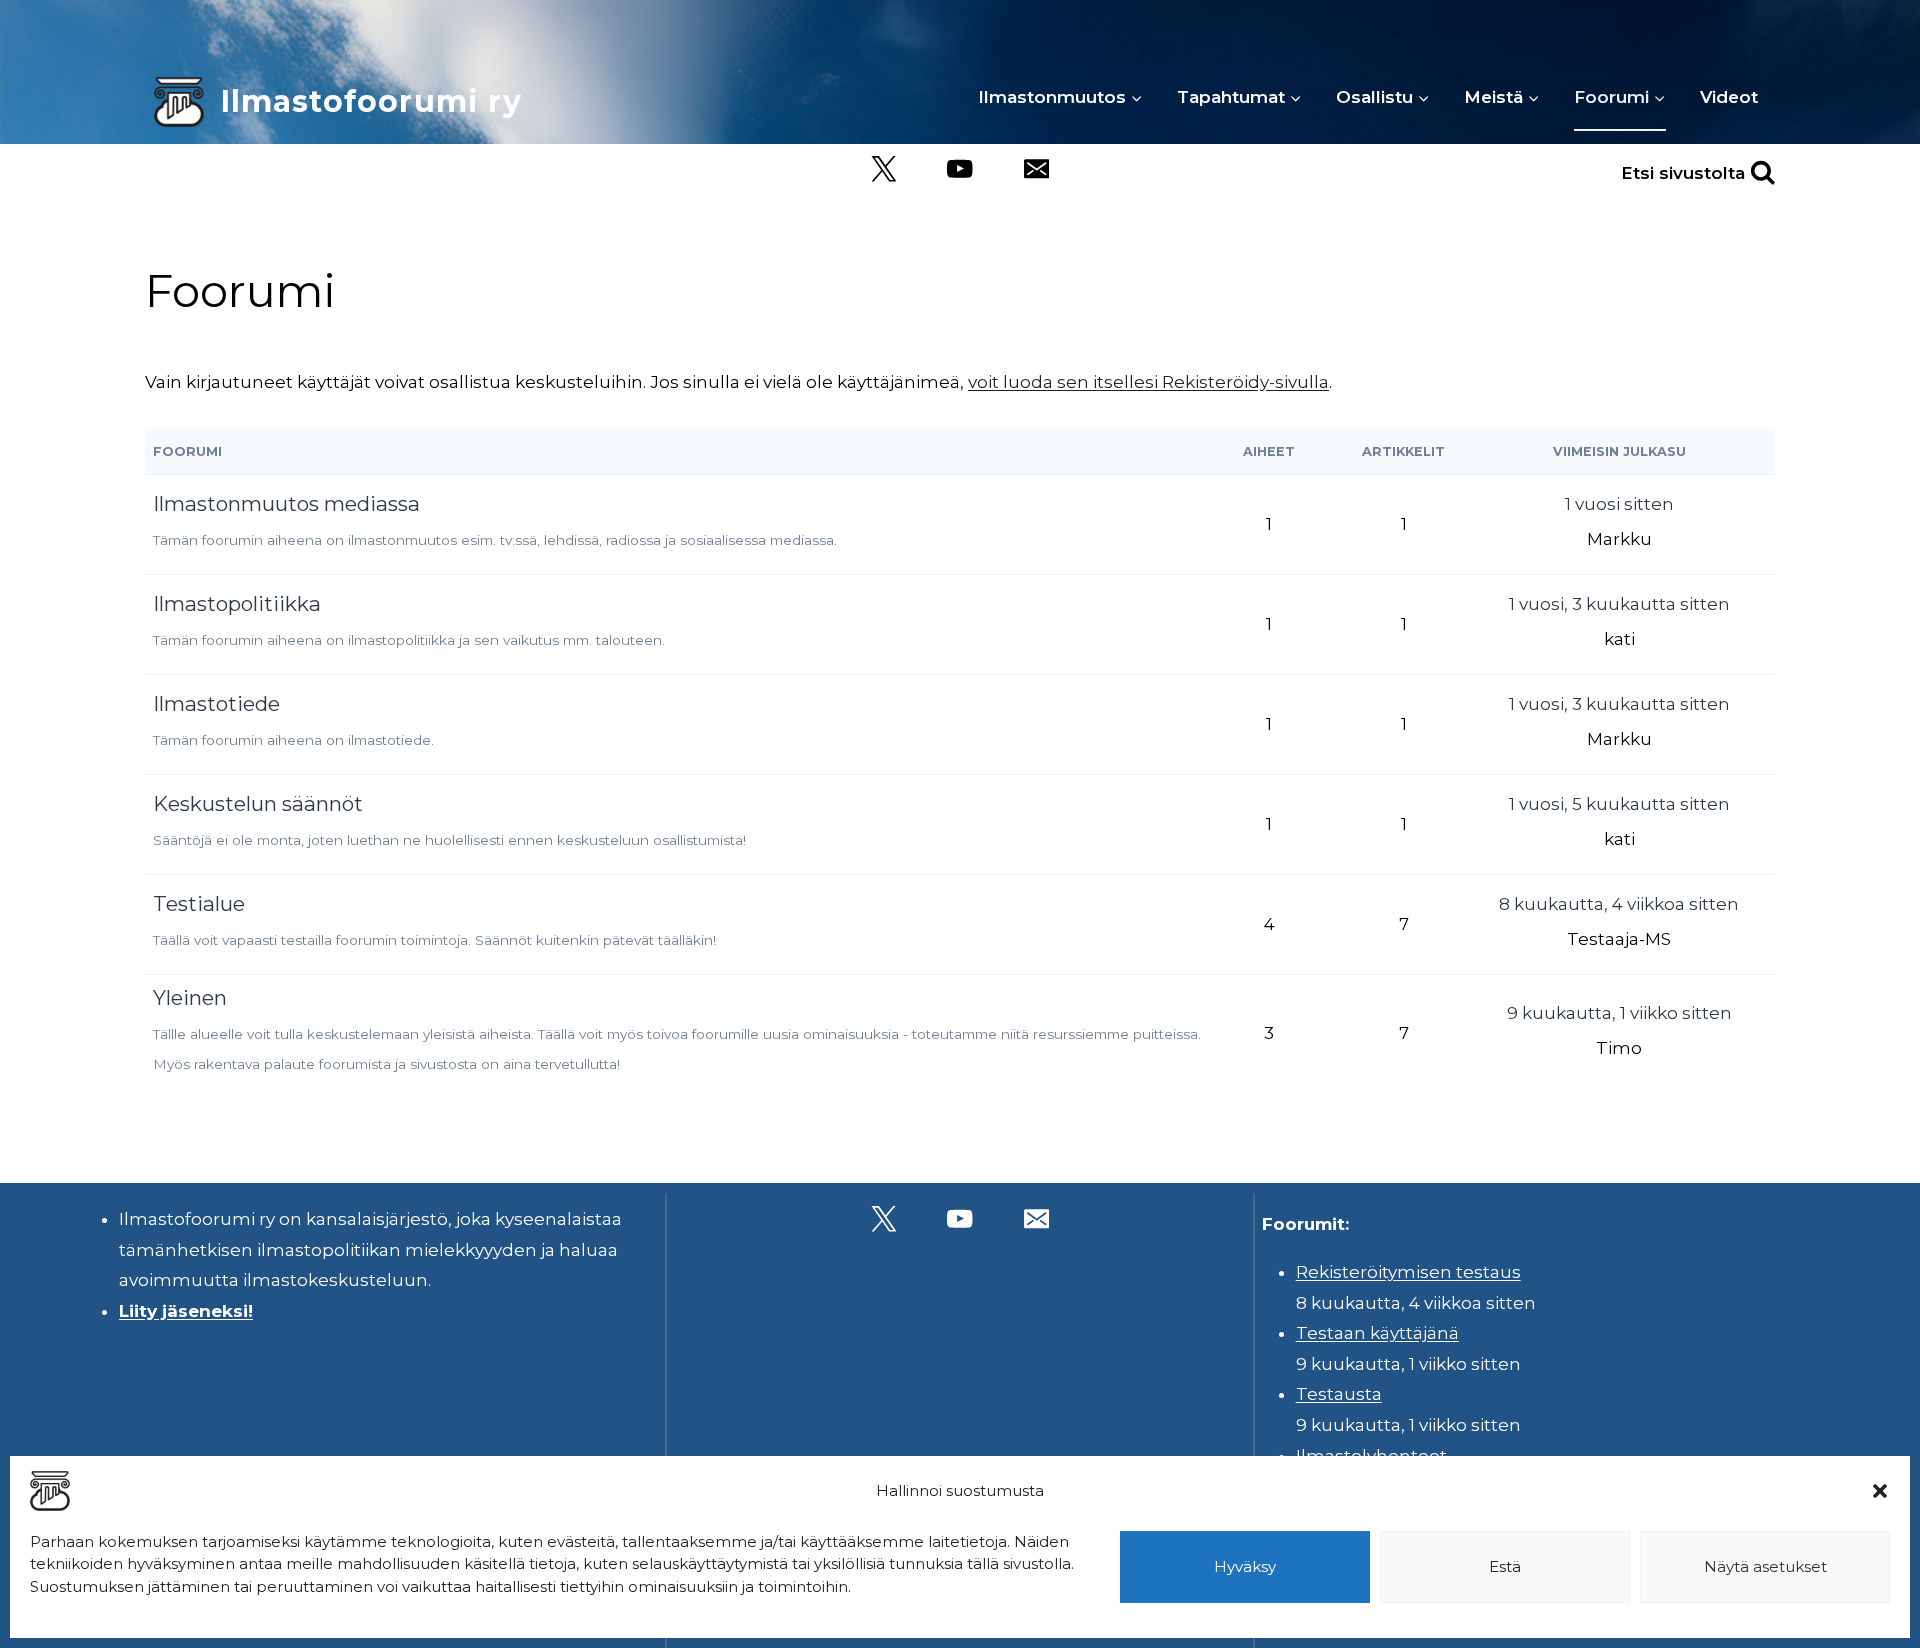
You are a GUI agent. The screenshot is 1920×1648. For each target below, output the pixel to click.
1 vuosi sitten (1619, 504)
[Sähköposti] (1036, 169)
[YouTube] (960, 169)
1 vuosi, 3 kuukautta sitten (1619, 604)
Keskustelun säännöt (258, 803)
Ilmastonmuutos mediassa (286, 503)
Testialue (199, 903)
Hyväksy (1245, 1566)
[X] (883, 169)
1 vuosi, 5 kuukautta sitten (1619, 804)
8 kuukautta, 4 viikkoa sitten (1619, 904)
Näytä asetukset (1765, 1566)
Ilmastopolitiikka (237, 603)
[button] (1880, 1491)
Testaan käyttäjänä (1377, 1333)
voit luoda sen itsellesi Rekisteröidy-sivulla (1148, 382)
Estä (1505, 1566)
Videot (1729, 97)
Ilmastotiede (216, 703)
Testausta (1339, 1394)
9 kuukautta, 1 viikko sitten (1619, 1013)
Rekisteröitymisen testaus (1408, 1272)
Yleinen (190, 997)
